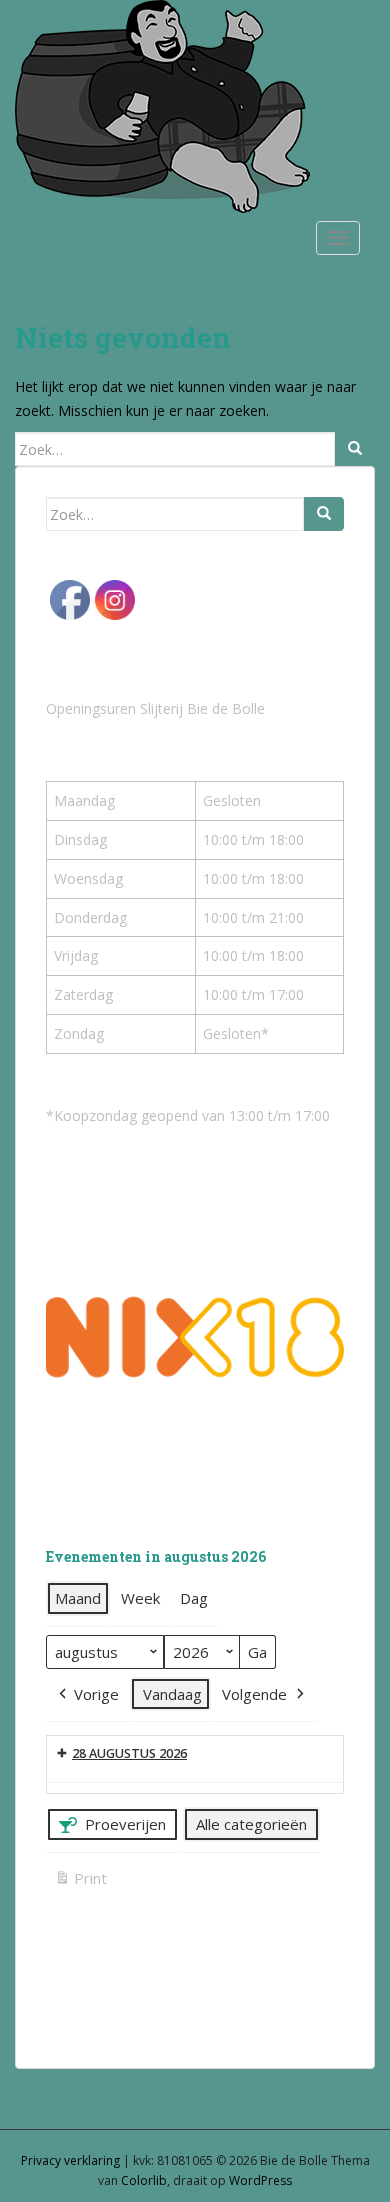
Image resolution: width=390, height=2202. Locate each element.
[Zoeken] (355, 449)
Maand (78, 1598)
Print (80, 1881)
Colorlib (144, 2180)
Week (140, 1598)
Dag (194, 1598)
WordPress (260, 2180)
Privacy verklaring (70, 2160)
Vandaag (172, 1694)
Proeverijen (125, 1824)
